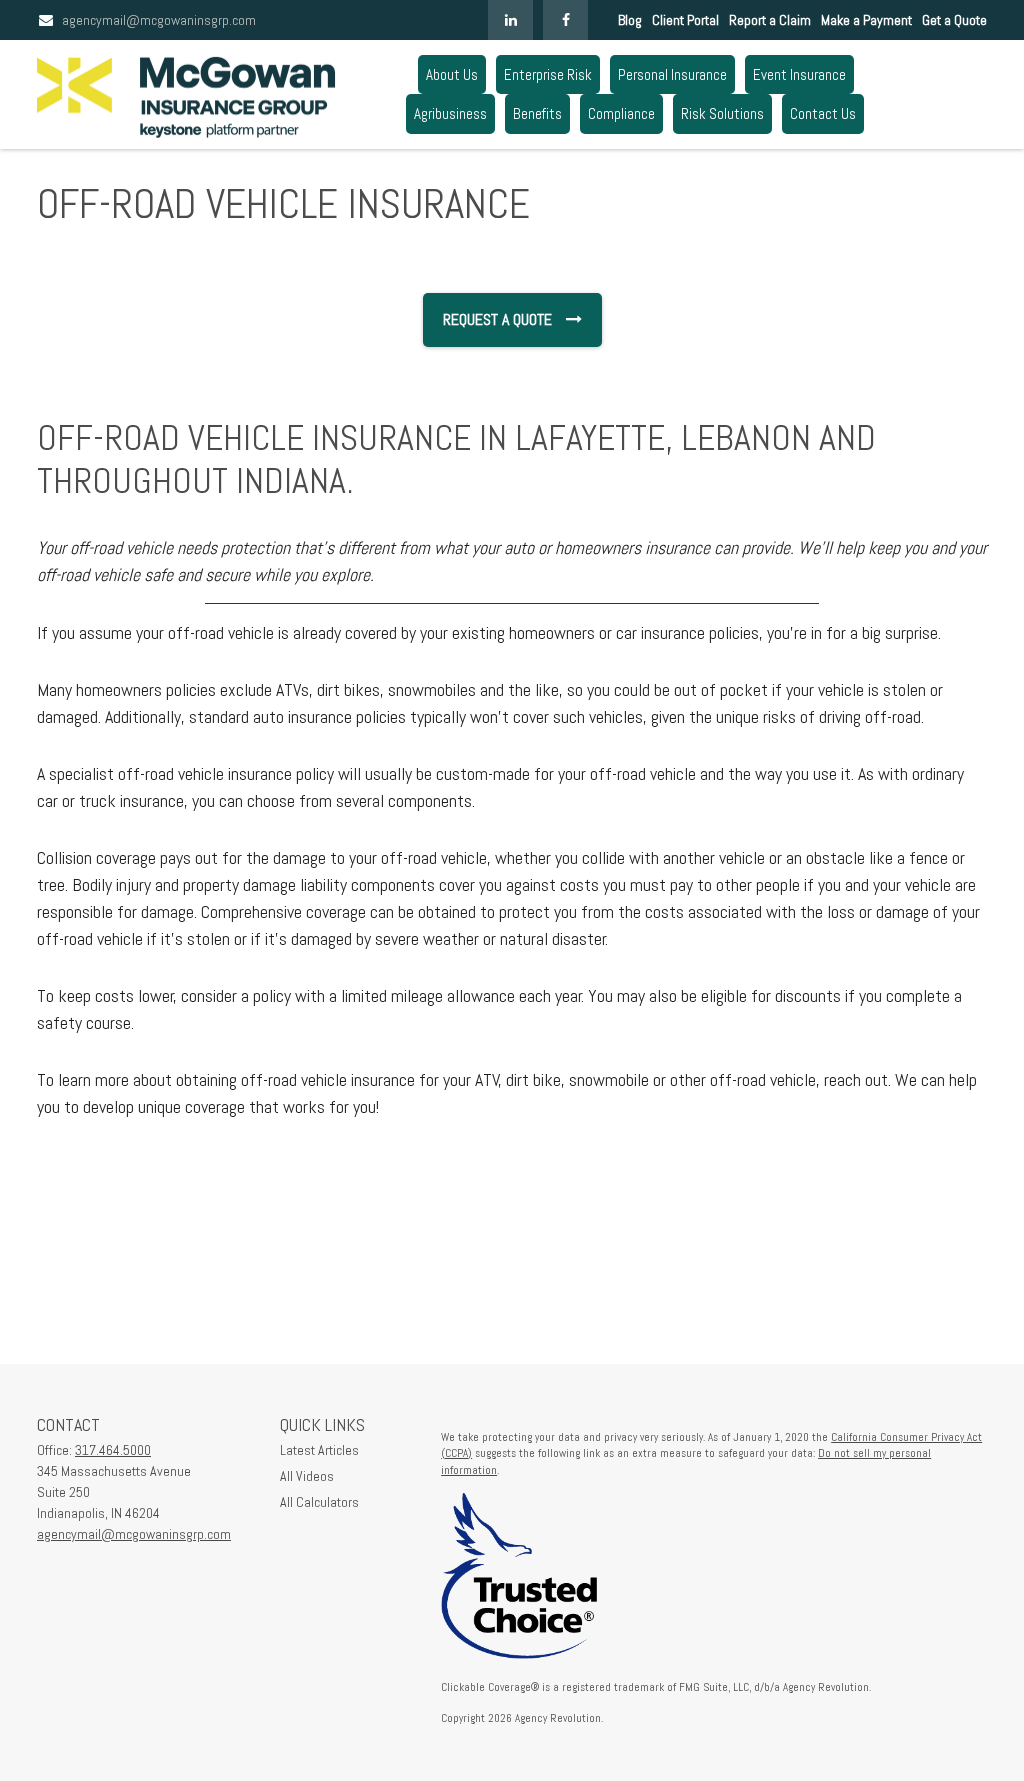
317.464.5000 (113, 1450)
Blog (630, 20)
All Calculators (319, 1502)
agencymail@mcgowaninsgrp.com (159, 20)
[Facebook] (565, 20)
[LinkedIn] (510, 20)
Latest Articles (319, 1450)
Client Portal (685, 20)
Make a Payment (866, 20)
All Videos (307, 1476)
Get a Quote (954, 20)
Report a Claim (770, 20)
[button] (452, 74)
